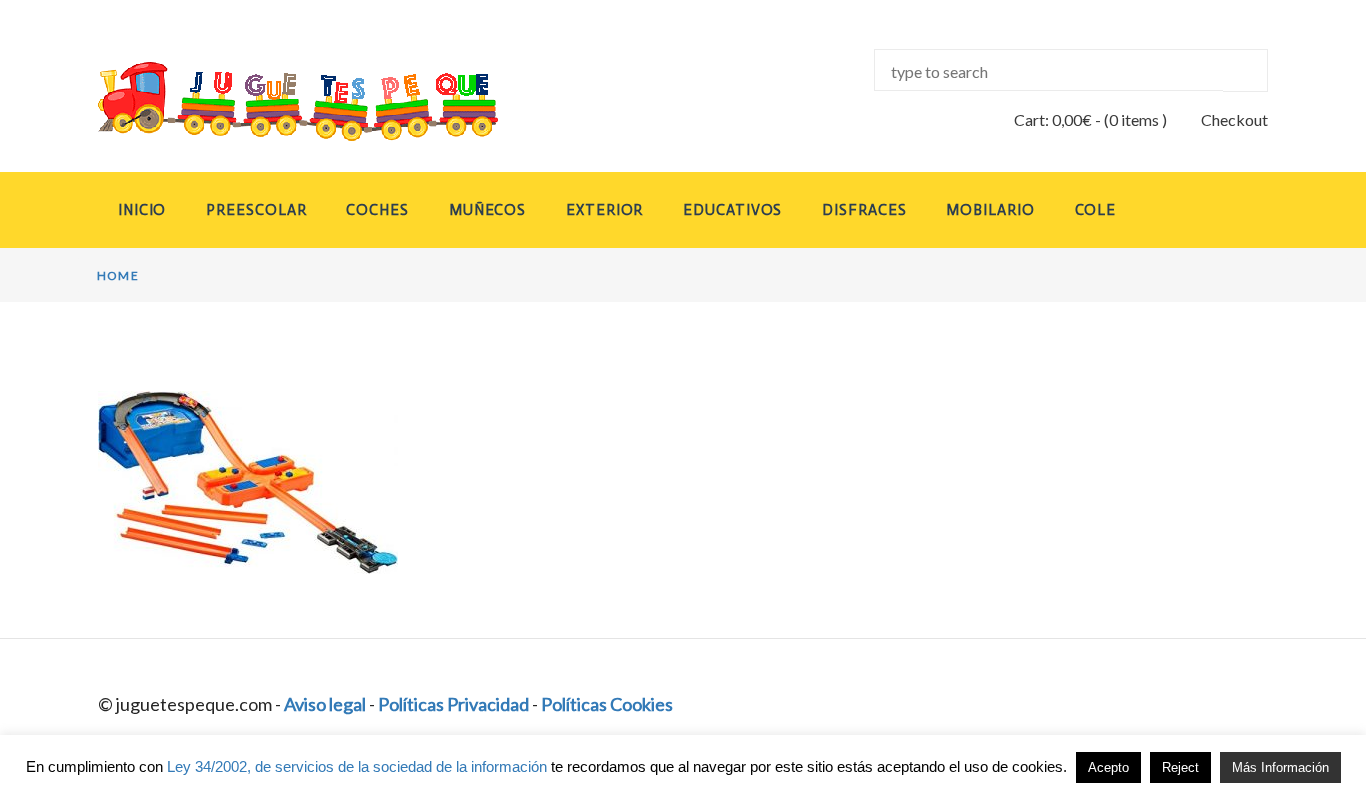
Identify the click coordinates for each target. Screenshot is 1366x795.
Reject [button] (1180, 767)
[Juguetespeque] (279, 101)
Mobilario (990, 210)
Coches (377, 210)
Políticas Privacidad (453, 704)
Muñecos (487, 210)
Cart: (1053, 119)
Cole (1096, 210)
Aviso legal (325, 704)
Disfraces (864, 210)
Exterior (604, 210)
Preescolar (256, 210)
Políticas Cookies (607, 704)
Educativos (732, 210)
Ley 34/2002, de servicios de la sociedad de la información (357, 766)
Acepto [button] (1108, 767)
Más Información (1280, 767)
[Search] (1245, 70)
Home (118, 275)
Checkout (1234, 119)
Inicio (142, 210)
